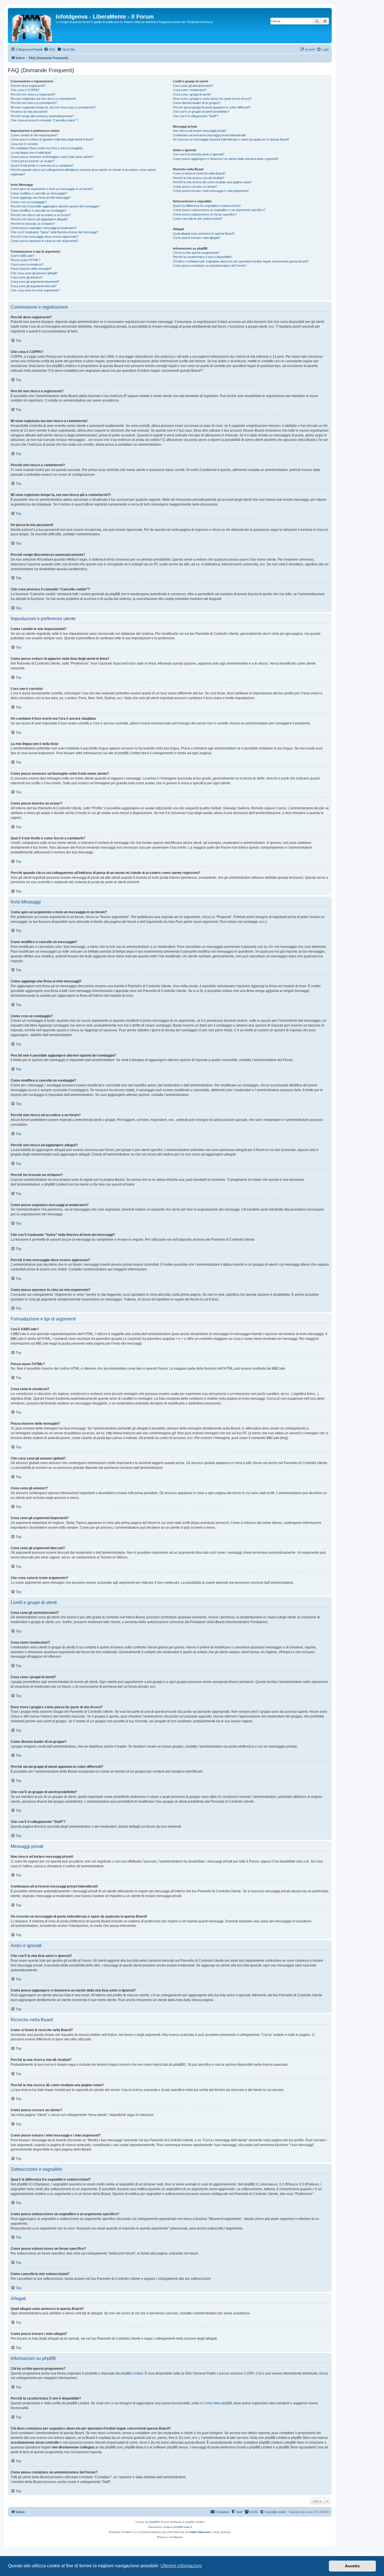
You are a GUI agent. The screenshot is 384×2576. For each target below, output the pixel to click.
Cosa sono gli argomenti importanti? (35, 282)
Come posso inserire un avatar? (33, 161)
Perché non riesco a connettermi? (34, 103)
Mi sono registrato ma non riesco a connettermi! (43, 99)
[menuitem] (49, 49)
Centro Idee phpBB (217, 2403)
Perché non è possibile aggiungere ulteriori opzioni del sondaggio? (55, 206)
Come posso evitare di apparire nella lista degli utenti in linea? (52, 139)
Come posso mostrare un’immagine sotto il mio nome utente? (52, 157)
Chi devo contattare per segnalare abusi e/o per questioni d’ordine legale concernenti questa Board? (241, 261)
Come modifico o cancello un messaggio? (39, 193)
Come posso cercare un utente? (195, 187)
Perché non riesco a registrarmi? (33, 94)
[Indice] (32, 26)
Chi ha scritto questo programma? (196, 253)
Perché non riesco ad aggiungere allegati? (39, 219)
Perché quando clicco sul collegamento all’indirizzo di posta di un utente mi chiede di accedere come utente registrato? (83, 172)
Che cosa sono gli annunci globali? (34, 273)
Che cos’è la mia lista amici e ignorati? (199, 154)
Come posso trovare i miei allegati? (197, 238)
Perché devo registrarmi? (28, 86)
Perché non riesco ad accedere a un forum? (41, 215)
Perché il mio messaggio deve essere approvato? (44, 237)
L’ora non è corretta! (24, 144)
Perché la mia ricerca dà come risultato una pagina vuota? (212, 182)
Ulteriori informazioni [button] (181, 2566)
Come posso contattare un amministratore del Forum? (210, 266)
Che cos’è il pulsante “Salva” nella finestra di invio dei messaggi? (54, 232)
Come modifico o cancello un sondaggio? (39, 210)
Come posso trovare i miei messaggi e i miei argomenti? (211, 191)
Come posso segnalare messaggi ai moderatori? (44, 228)
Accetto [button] (352, 2566)
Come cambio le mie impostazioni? (34, 135)
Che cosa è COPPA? (25, 90)
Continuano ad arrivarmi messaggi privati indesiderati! (209, 135)
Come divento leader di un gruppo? (197, 103)
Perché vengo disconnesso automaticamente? (42, 116)
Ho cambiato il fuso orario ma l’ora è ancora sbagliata (47, 148)
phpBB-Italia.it (183, 2527)
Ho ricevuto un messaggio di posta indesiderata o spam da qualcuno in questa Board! (231, 139)
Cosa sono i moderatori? (190, 90)
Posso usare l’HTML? (25, 260)
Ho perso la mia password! (29, 112)
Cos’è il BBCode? (22, 256)
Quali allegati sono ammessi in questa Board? (204, 234)
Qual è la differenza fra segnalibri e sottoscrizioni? (207, 206)
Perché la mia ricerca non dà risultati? (198, 178)
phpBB (154, 2522)
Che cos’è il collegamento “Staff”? (196, 116)
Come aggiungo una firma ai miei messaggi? (41, 198)
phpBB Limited (132, 2373)
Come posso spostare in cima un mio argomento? (45, 241)
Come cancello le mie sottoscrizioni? (198, 219)
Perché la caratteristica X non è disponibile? (203, 257)
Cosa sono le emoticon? (27, 264)
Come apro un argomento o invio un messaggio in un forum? (52, 189)
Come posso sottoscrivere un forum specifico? (205, 214)
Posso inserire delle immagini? (31, 269)
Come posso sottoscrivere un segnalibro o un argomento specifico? (219, 210)
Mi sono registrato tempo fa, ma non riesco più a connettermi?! (53, 107)
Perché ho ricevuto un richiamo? (33, 224)
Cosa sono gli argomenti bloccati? (34, 286)
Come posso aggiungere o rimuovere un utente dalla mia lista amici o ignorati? (226, 159)
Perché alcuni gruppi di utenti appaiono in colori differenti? (212, 107)
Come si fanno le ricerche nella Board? (199, 173)
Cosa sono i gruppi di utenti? (192, 94)
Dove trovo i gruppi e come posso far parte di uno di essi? (212, 99)
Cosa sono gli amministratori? (193, 86)
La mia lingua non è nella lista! (31, 153)
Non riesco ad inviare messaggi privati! (199, 131)
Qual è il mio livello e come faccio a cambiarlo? (42, 166)
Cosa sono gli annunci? (27, 277)
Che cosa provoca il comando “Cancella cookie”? (44, 120)
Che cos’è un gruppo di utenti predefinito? (201, 112)
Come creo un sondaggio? (29, 202)
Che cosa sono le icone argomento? (35, 290)
